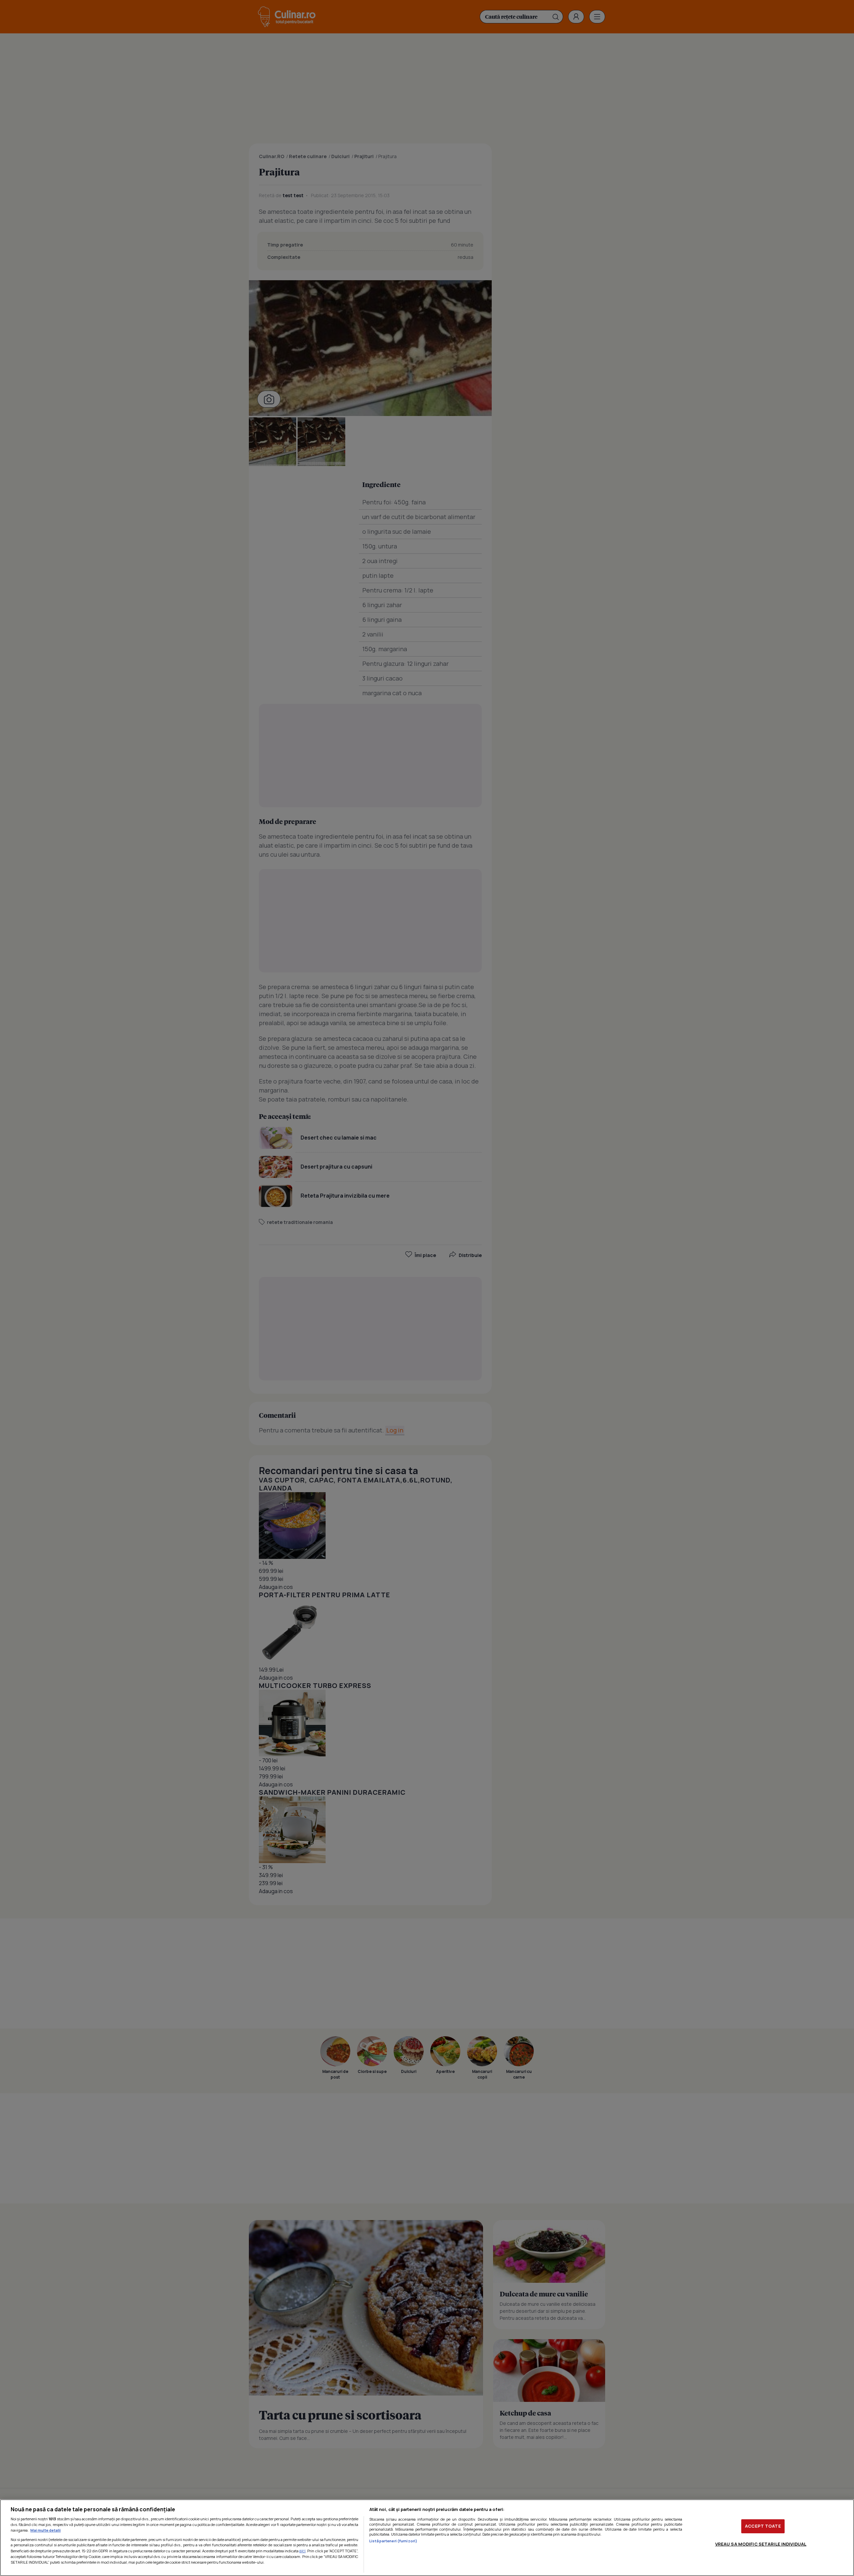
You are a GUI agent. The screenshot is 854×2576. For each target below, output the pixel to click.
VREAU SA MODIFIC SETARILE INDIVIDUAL (761, 2544)
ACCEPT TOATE (763, 2526)
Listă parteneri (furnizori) (393, 2541)
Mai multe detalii (46, 2530)
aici (302, 2551)
